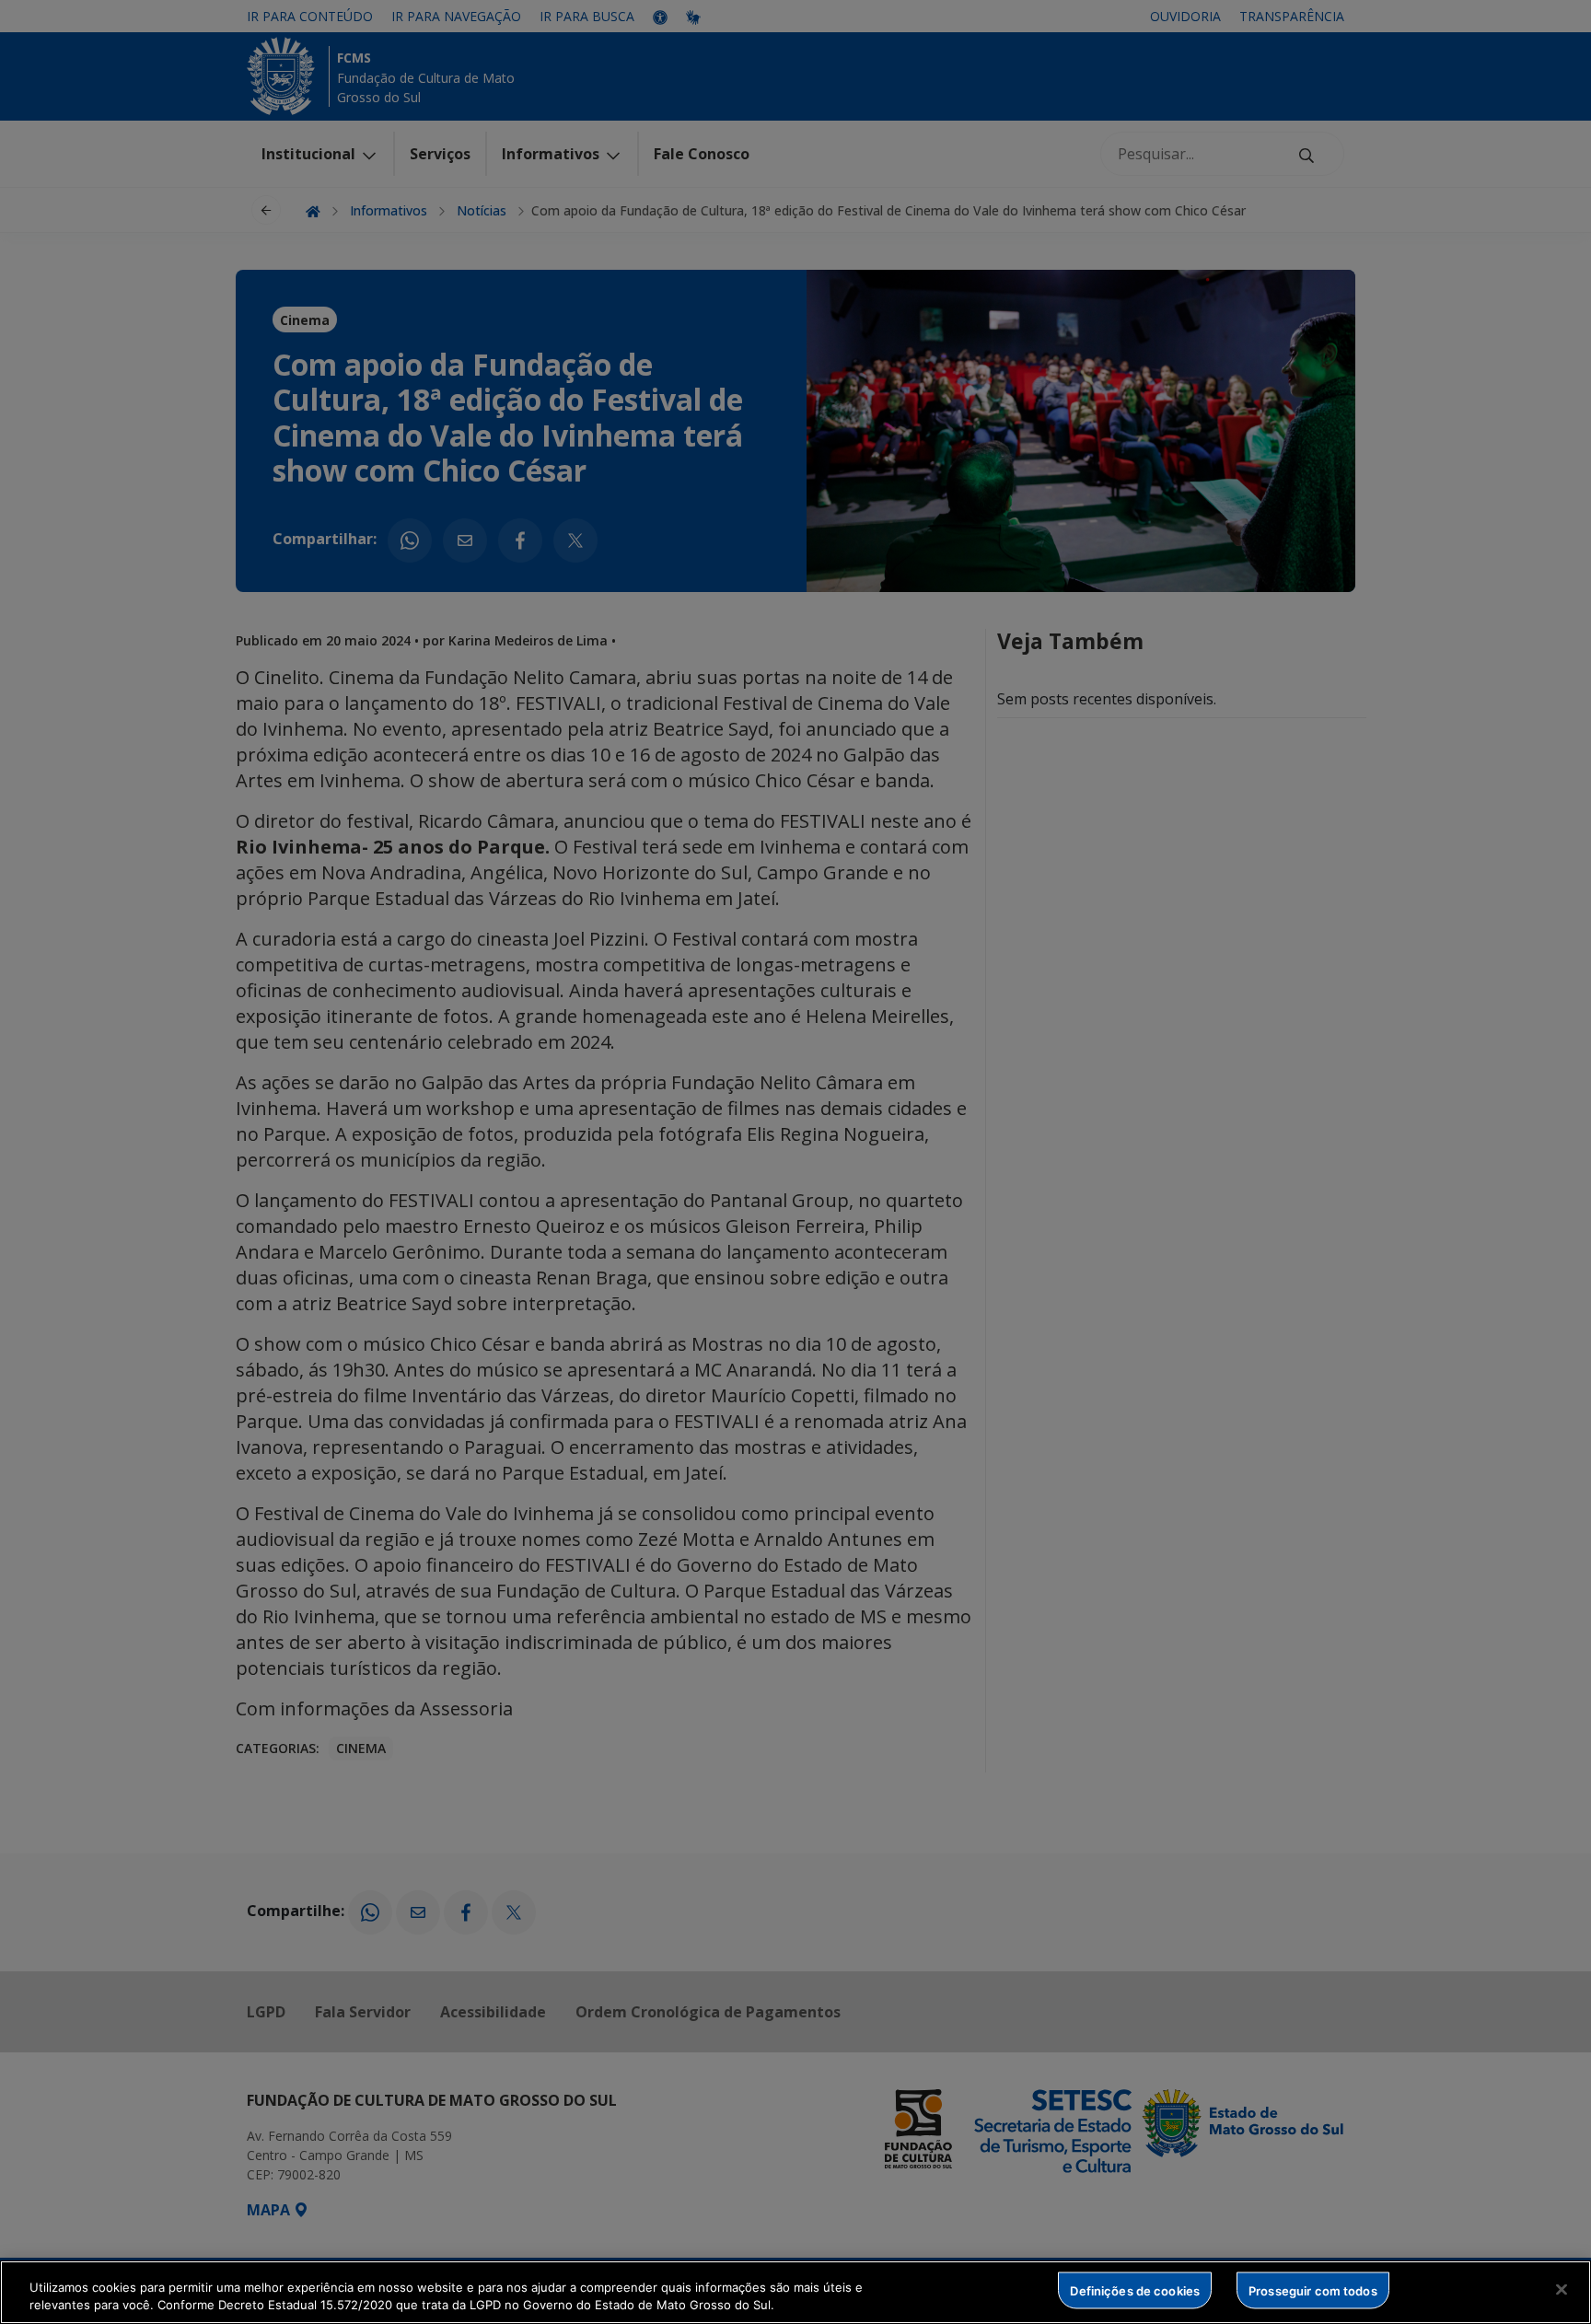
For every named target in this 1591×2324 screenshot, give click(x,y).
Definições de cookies (1135, 2290)
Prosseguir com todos (1313, 2290)
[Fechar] (1562, 2290)
